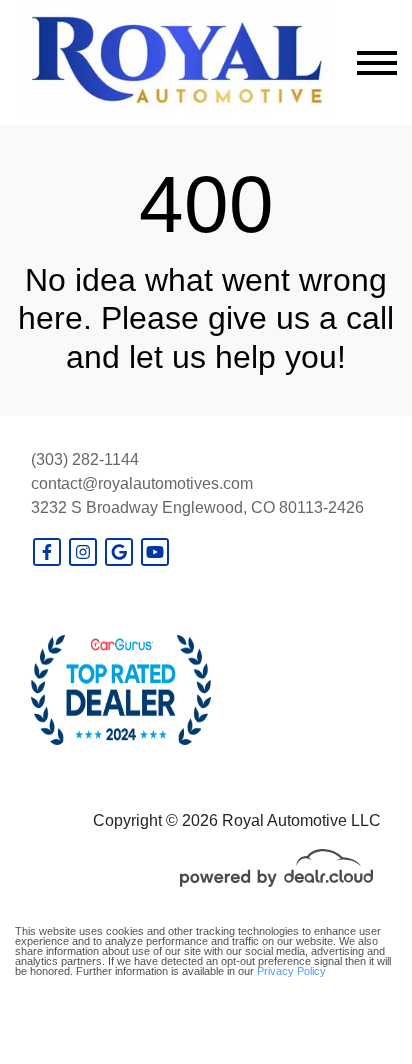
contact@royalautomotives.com (142, 483)
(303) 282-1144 (85, 459)
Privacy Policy (291, 971)
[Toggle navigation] (377, 62)
